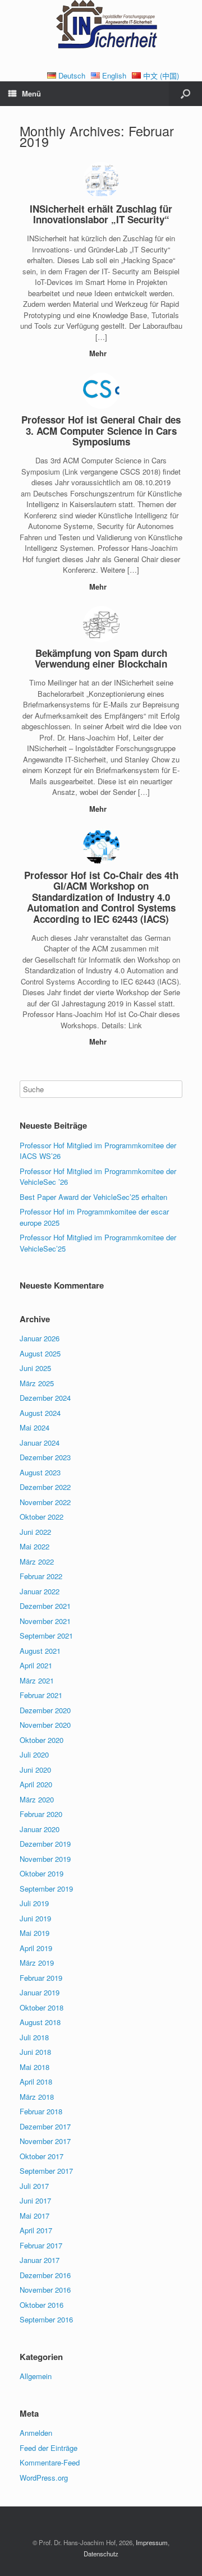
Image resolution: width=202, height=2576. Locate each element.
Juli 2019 (34, 1903)
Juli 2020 (34, 1754)
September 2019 (46, 1889)
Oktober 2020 (42, 1740)
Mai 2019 (35, 1933)
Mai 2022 (35, 1546)
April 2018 (36, 2081)
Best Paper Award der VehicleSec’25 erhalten (93, 1197)
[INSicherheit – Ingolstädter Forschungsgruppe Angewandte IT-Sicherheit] (101, 27)
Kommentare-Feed (50, 2462)
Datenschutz (101, 2554)
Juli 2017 (34, 2186)
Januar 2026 (40, 1338)
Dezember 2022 (45, 1487)
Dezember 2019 (45, 1844)
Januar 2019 (40, 1992)
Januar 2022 (40, 1591)
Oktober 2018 (42, 2007)
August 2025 (40, 1353)
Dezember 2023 (45, 1457)
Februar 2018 (41, 2111)
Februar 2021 (41, 1695)
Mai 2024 (35, 1427)
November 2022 (45, 1502)
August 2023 (40, 1472)
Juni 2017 (35, 2200)
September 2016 (46, 2319)
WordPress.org (44, 2478)
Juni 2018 (35, 2052)
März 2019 (37, 1963)
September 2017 (46, 2171)
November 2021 (45, 1621)
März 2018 (37, 2097)
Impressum (152, 2542)
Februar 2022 (41, 1576)
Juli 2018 (34, 2037)
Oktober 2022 (42, 1517)
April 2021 (36, 1665)
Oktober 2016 (42, 2305)
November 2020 (45, 1725)
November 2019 (45, 1859)
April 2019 (36, 1948)
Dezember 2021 (45, 1606)
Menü (31, 93)
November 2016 (45, 2290)
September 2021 (46, 1636)
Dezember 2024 (45, 1398)
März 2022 (37, 1561)
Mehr (99, 353)
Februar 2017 (41, 2245)
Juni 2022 (35, 1532)
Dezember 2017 (45, 2126)
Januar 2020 (40, 1829)
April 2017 (36, 2230)
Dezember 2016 (45, 2275)
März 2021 (37, 1680)
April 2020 (36, 1784)
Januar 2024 (40, 1443)
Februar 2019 (41, 1978)
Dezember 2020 (45, 1710)
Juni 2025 (35, 1368)
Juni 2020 (35, 1770)
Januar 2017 (40, 2260)
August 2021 (40, 1651)
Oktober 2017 (42, 2156)
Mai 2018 (35, 2067)
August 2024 (40, 1413)
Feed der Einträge (49, 2448)
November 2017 (45, 2141)
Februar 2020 (41, 1814)
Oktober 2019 (42, 1873)
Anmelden (36, 2433)
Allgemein (36, 2376)
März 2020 (37, 1799)
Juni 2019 (35, 1918)
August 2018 (40, 2022)
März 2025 (37, 1383)
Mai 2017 (35, 2216)
